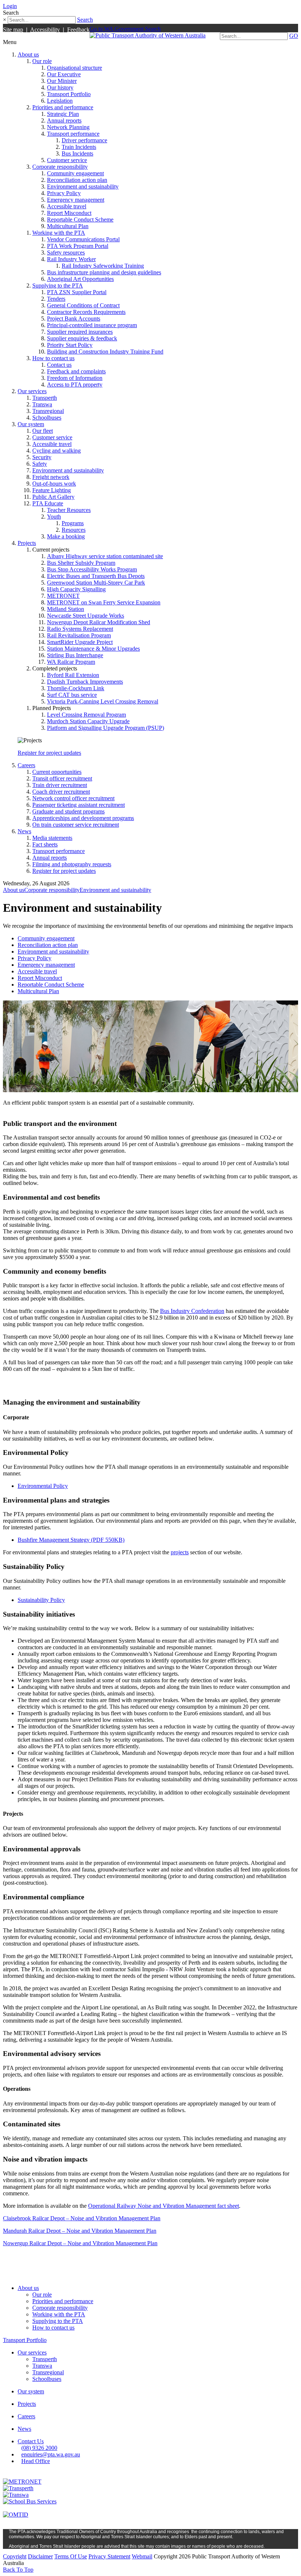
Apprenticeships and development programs (83, 818)
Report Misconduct (69, 213)
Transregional (48, 411)
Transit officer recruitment (62, 778)
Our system (31, 424)
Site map (13, 30)
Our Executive (64, 74)
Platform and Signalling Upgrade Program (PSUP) (106, 728)
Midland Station (66, 609)
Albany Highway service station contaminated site (105, 556)
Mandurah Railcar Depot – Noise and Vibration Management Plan (80, 2231)
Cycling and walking (57, 451)
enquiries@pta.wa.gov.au (51, 2454)
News (24, 831)
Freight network (51, 477)
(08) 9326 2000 (39, 2448)
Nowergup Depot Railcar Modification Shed (99, 622)
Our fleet (43, 431)
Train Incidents (79, 147)
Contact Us (31, 2441)
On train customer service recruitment (76, 825)
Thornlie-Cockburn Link (76, 688)
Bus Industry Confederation (192, 1311)
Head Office (36, 2461)
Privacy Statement (109, 2556)
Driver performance (84, 140)
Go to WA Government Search (125, 29)
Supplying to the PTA (58, 286)
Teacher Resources (69, 510)
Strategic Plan (63, 114)
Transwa (42, 404)
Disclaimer (40, 2556)
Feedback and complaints (76, 371)
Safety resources (66, 253)
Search (85, 20)
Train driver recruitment (60, 785)
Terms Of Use (71, 2556)
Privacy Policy (64, 193)
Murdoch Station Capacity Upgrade (88, 721)
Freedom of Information (75, 378)
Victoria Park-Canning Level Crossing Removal (103, 701)
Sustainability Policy (41, 1600)
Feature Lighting (52, 490)
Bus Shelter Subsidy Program (81, 563)
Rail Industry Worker (71, 259)
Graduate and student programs (68, 811)
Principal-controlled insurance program (92, 325)
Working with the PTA (59, 233)
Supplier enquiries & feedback (82, 338)
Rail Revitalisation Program (79, 635)
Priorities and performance (63, 107)
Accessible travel (67, 206)
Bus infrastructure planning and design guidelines (104, 272)
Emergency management (76, 200)
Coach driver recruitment (61, 792)
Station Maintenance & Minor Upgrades (93, 649)
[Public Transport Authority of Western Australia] (148, 35)
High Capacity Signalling (76, 589)
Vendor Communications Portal (83, 239)
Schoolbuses (47, 418)
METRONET (63, 596)
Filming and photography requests (72, 864)
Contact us (59, 365)
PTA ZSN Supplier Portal (77, 292)
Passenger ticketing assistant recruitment (79, 805)
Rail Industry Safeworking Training (103, 266)
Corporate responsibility (60, 167)
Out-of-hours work (54, 484)
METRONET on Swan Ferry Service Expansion (104, 602)
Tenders (56, 299)
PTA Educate (48, 503)
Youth (54, 517)
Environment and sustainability (83, 186)
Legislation (60, 101)
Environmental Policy (43, 1486)
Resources (74, 530)
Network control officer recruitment (73, 798)
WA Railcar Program (71, 662)
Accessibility (45, 30)
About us (28, 54)
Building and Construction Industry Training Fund (105, 352)
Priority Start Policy (70, 345)
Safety (40, 464)
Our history (60, 87)
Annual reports (64, 120)
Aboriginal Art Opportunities (80, 279)
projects (180, 1552)
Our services (32, 391)
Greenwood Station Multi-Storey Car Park (96, 583)
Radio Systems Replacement (80, 629)
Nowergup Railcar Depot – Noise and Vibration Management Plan (80, 2243)
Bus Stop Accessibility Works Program (92, 569)
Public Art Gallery (53, 497)
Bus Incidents (77, 153)
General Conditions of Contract (83, 305)
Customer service (67, 160)
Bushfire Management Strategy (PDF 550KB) (71, 1540)
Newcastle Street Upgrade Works (86, 616)
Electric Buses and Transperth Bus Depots (96, 576)
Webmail (142, 2556)
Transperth (45, 398)
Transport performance (73, 134)
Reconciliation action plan (77, 180)
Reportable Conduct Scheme (80, 219)
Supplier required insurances (80, 332)
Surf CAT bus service (72, 695)
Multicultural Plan (68, 226)
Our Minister (62, 81)
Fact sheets (45, 844)
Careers (26, 765)
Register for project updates (49, 753)
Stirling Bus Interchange (75, 655)
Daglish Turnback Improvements (85, 682)
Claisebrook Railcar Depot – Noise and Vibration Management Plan (82, 2218)
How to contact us (53, 358)
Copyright (15, 2556)
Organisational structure (75, 68)
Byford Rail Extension (73, 675)
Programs (73, 523)
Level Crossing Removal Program (86, 715)
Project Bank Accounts (74, 319)
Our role (42, 61)
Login (10, 6)
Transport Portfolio (69, 94)
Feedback (78, 30)
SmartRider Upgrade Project (80, 642)
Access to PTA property (75, 385)
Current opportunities (57, 772)
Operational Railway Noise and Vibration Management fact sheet (164, 2206)
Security (42, 457)
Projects (27, 543)
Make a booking (66, 536)
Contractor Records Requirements (86, 312)
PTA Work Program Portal (78, 246)
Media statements (52, 838)
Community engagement (75, 173)
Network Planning (68, 127)
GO (294, 36)
